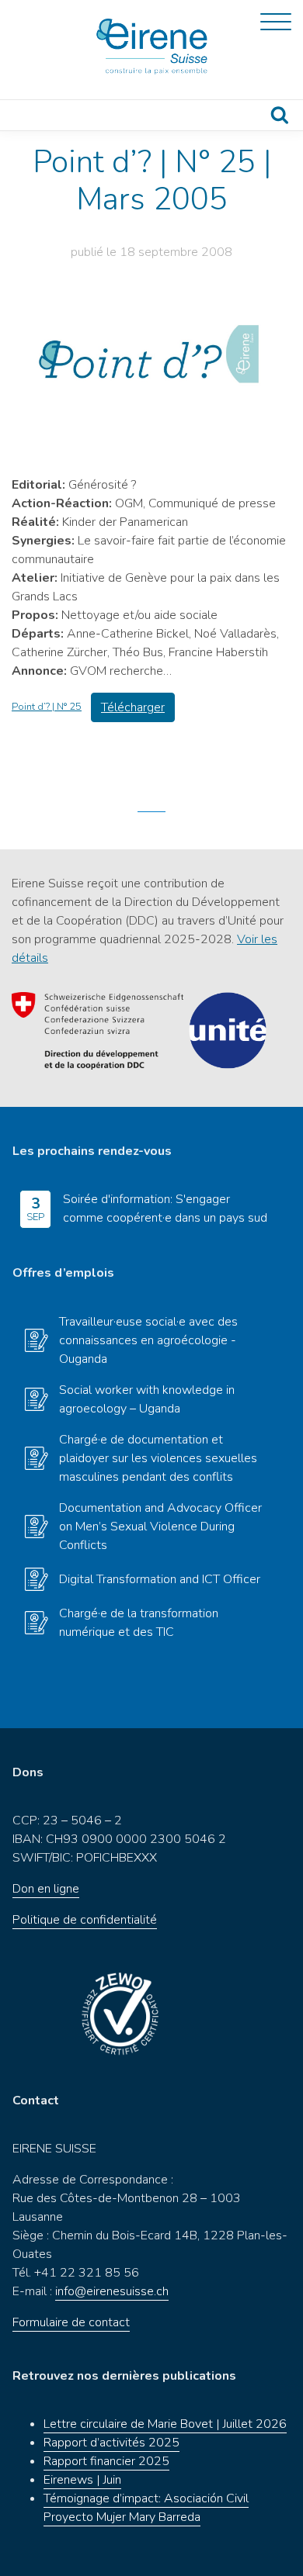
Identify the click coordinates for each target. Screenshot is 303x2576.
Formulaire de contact (71, 2322)
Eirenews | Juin (82, 2480)
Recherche (280, 115)
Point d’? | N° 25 (47, 707)
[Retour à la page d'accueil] (151, 47)
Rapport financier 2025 (106, 2461)
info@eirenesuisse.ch (112, 2291)
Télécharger (133, 707)
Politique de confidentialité (85, 1920)
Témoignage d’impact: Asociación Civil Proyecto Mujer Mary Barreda (146, 2508)
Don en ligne (46, 1889)
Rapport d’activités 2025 (111, 2443)
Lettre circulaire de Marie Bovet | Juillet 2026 (165, 2424)
